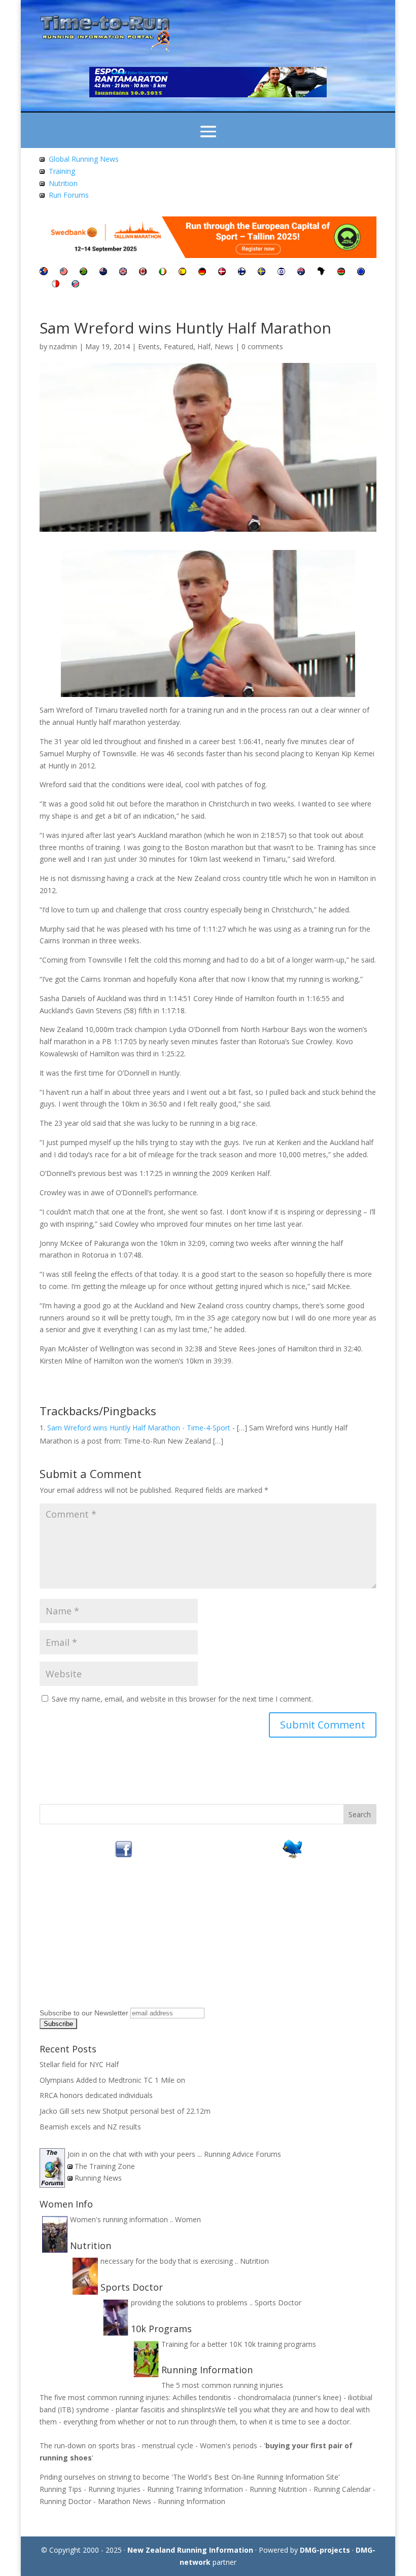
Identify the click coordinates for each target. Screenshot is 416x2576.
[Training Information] (42, 171)
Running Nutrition (278, 2489)
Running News (98, 2178)
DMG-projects (325, 2550)
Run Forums (69, 195)
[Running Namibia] (75, 285)
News (224, 346)
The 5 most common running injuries (222, 2385)
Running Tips (61, 2489)
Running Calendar (342, 2489)
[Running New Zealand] (103, 272)
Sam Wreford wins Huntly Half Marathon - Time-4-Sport (139, 1428)
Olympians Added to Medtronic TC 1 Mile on (112, 2080)
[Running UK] (123, 272)
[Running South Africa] (83, 272)
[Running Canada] (143, 272)
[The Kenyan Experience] (341, 272)
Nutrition (63, 183)
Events (149, 346)
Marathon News (125, 2501)
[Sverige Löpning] (262, 272)
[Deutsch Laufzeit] (202, 272)
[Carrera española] (182, 272)
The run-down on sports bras (88, 2445)
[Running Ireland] (163, 272)
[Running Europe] (361, 272)
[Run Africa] (321, 272)
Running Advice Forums (242, 2154)
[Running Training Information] (42, 195)
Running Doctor (65, 2501)
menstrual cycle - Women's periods (200, 2445)
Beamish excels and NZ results (90, 2127)
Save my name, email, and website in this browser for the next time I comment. (182, 1699)
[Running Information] (44, 272)
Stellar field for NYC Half (79, 2064)
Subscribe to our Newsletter (84, 2013)
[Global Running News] (42, 159)
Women (188, 2219)
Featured (179, 346)
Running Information (192, 2501)
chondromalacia (265, 2397)
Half (204, 346)
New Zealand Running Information (190, 2550)
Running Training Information (195, 2489)
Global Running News (84, 159)
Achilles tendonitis (202, 2397)
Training (62, 171)
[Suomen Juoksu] (242, 272)
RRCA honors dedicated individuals (96, 2095)
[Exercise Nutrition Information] (42, 183)
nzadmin (63, 346)
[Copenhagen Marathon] (222, 272)
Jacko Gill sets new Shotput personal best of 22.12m (125, 2111)
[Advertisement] (103, 1941)
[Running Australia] (301, 272)
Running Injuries (114, 2489)
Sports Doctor (278, 2303)
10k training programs (280, 2344)
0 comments (262, 346)
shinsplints (198, 2409)
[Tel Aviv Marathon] (281, 272)
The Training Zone (105, 2166)
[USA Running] (64, 272)
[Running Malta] (56, 285)
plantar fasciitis (140, 2409)
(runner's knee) (317, 2397)
